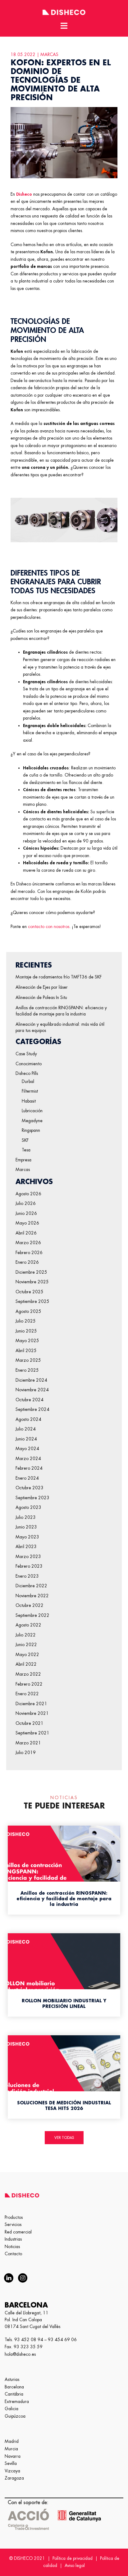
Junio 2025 (26, 1331)
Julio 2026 (26, 1203)
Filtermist (30, 1091)
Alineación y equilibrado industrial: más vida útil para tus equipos (60, 1027)
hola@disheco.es (20, 2354)
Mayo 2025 (27, 1341)
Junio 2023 (26, 1527)
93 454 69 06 (62, 2340)
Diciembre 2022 (31, 1586)
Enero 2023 (27, 1576)
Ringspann (31, 1130)
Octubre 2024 (30, 1400)
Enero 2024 (27, 1478)
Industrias (13, 2239)
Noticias (12, 2247)
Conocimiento (29, 1064)
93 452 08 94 (29, 2340)
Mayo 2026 (27, 1223)
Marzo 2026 (28, 1243)
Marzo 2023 (28, 1556)
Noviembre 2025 (32, 1282)
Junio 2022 (26, 1645)
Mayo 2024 (27, 1449)
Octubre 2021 (30, 1723)
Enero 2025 (27, 1370)
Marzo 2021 (28, 1743)
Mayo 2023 (27, 1537)
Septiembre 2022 (32, 1615)
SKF (25, 1140)
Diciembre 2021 (31, 1704)
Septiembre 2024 (32, 1409)
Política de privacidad (73, 2558)
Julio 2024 (26, 1429)
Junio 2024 (26, 1439)
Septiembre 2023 (32, 1498)
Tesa (26, 1150)
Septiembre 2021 (32, 1733)
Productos (14, 2217)
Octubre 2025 (30, 1292)
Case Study (26, 1054)
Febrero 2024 (29, 1468)
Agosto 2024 (28, 1419)
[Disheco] (64, 11)
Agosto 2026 (28, 1194)
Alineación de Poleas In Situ (41, 997)
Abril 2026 (26, 1233)
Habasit (29, 1101)
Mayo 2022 (27, 1654)
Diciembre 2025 (31, 1272)
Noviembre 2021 (32, 1713)
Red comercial (18, 2232)
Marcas (23, 1169)
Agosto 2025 (28, 1311)
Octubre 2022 (30, 1605)
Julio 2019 (26, 1752)
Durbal (28, 1081)
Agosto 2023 (28, 1507)
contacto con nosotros (49, 926)
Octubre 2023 (30, 1488)
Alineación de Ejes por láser (42, 987)
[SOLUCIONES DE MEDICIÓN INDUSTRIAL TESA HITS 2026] (64, 2076)
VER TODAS (64, 2138)
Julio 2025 (26, 1321)
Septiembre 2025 (32, 1301)
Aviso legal (75, 2565)
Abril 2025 (26, 1351)
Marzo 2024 (28, 1458)
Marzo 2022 (28, 1674)
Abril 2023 (26, 1547)
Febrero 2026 (29, 1253)
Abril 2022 (26, 1664)
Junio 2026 (26, 1213)
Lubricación (32, 1111)
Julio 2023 (26, 1517)
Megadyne (32, 1121)
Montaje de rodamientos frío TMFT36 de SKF (59, 977)
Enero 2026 (27, 1262)
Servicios (13, 2224)
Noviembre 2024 (32, 1390)
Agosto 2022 (28, 1625)
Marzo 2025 (28, 1360)
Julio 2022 (26, 1635)
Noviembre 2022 (32, 1596)
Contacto (13, 2254)
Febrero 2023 (29, 1566)
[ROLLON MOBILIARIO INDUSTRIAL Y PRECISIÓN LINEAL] (64, 1974)
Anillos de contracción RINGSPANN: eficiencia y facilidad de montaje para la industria (61, 1011)
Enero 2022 (27, 1694)
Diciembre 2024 (31, 1380)
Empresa (23, 1160)
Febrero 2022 (29, 1684)
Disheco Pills (27, 1073)
